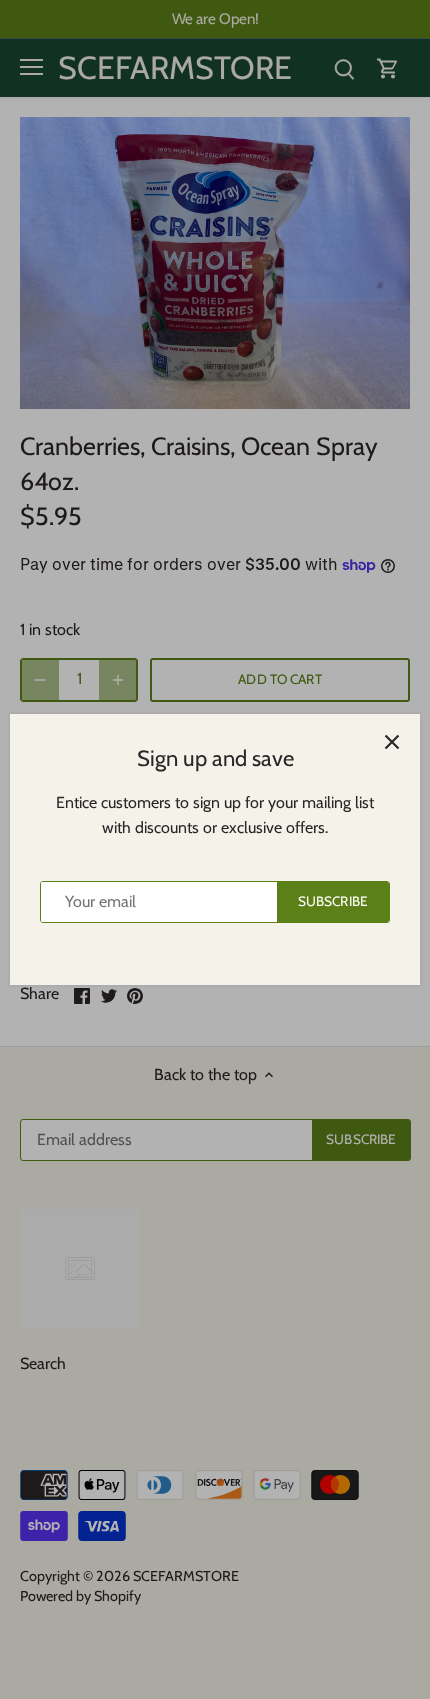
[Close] (392, 742)
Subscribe (333, 901)
